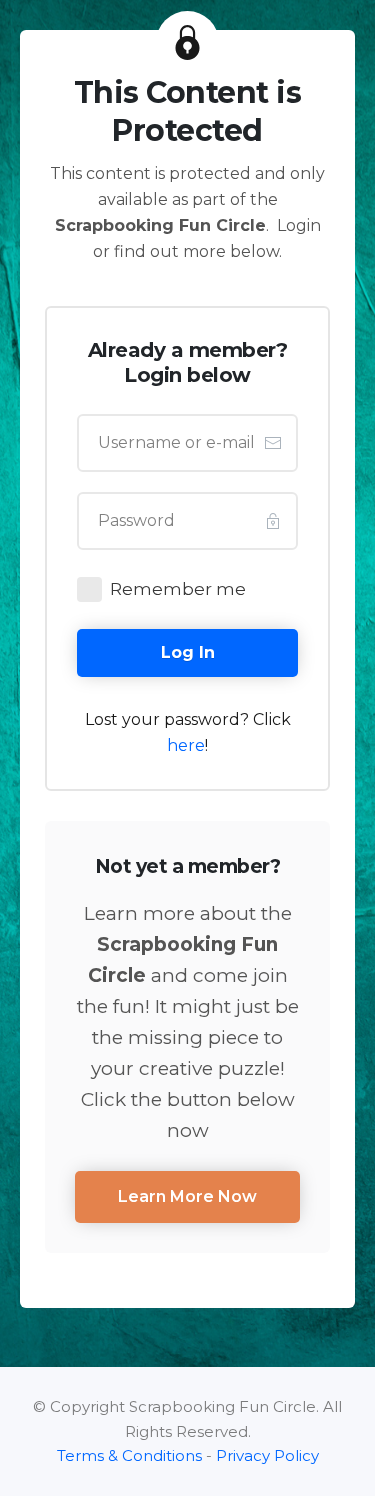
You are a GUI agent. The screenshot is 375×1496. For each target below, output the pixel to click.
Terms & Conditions (129, 1455)
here (186, 745)
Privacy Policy (267, 1455)
